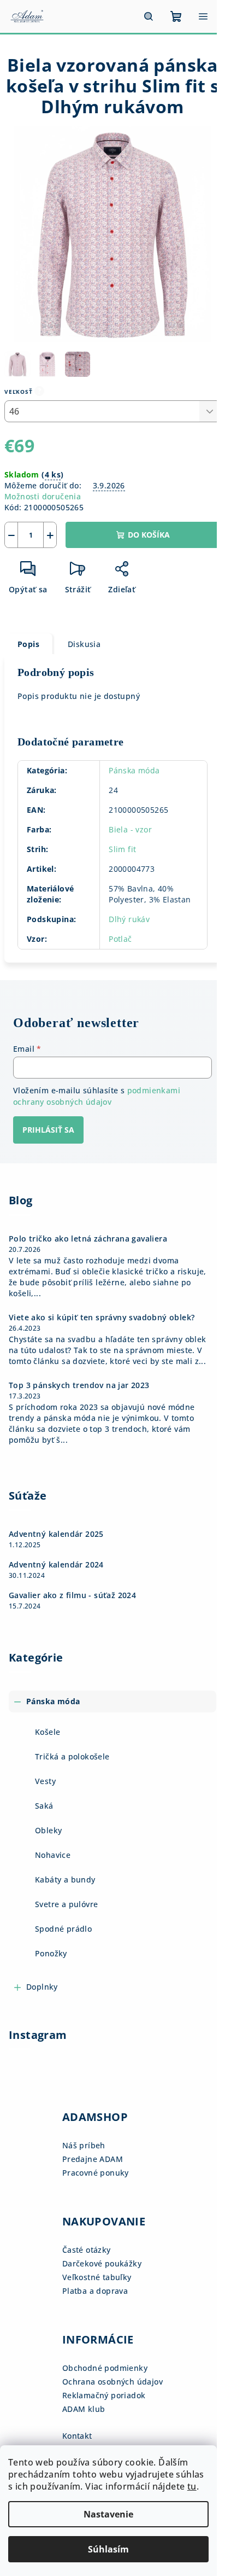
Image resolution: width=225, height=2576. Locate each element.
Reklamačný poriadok (104, 2395)
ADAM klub (84, 2409)
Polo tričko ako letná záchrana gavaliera (88, 1239)
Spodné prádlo (63, 1929)
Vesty (45, 1781)
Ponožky (51, 1953)
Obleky (48, 1830)
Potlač (120, 939)
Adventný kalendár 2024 (56, 1565)
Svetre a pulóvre (66, 1904)
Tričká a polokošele (72, 1756)
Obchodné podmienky (105, 2368)
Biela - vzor (130, 829)
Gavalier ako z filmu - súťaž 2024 (72, 1595)
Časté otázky (87, 2250)
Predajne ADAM (93, 2159)
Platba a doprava (95, 2291)
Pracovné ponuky (96, 2173)
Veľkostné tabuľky (97, 2277)
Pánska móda (134, 770)
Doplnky (42, 1987)
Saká (44, 1806)
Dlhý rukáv (129, 919)
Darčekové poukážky (102, 2263)
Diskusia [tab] (84, 644)
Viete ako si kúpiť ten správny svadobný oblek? (102, 1318)
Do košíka (149, 535)
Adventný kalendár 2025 (56, 1534)
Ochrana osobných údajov (112, 2382)
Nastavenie (108, 2514)
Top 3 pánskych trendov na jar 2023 (79, 1385)
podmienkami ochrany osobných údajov (97, 1096)
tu (192, 2486)
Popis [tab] (28, 644)
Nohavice (53, 1855)
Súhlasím (108, 2549)
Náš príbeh (84, 2145)
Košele (48, 1732)
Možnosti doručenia (43, 496)
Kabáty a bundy (65, 1879)
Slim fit (122, 849)
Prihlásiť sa (48, 1130)
